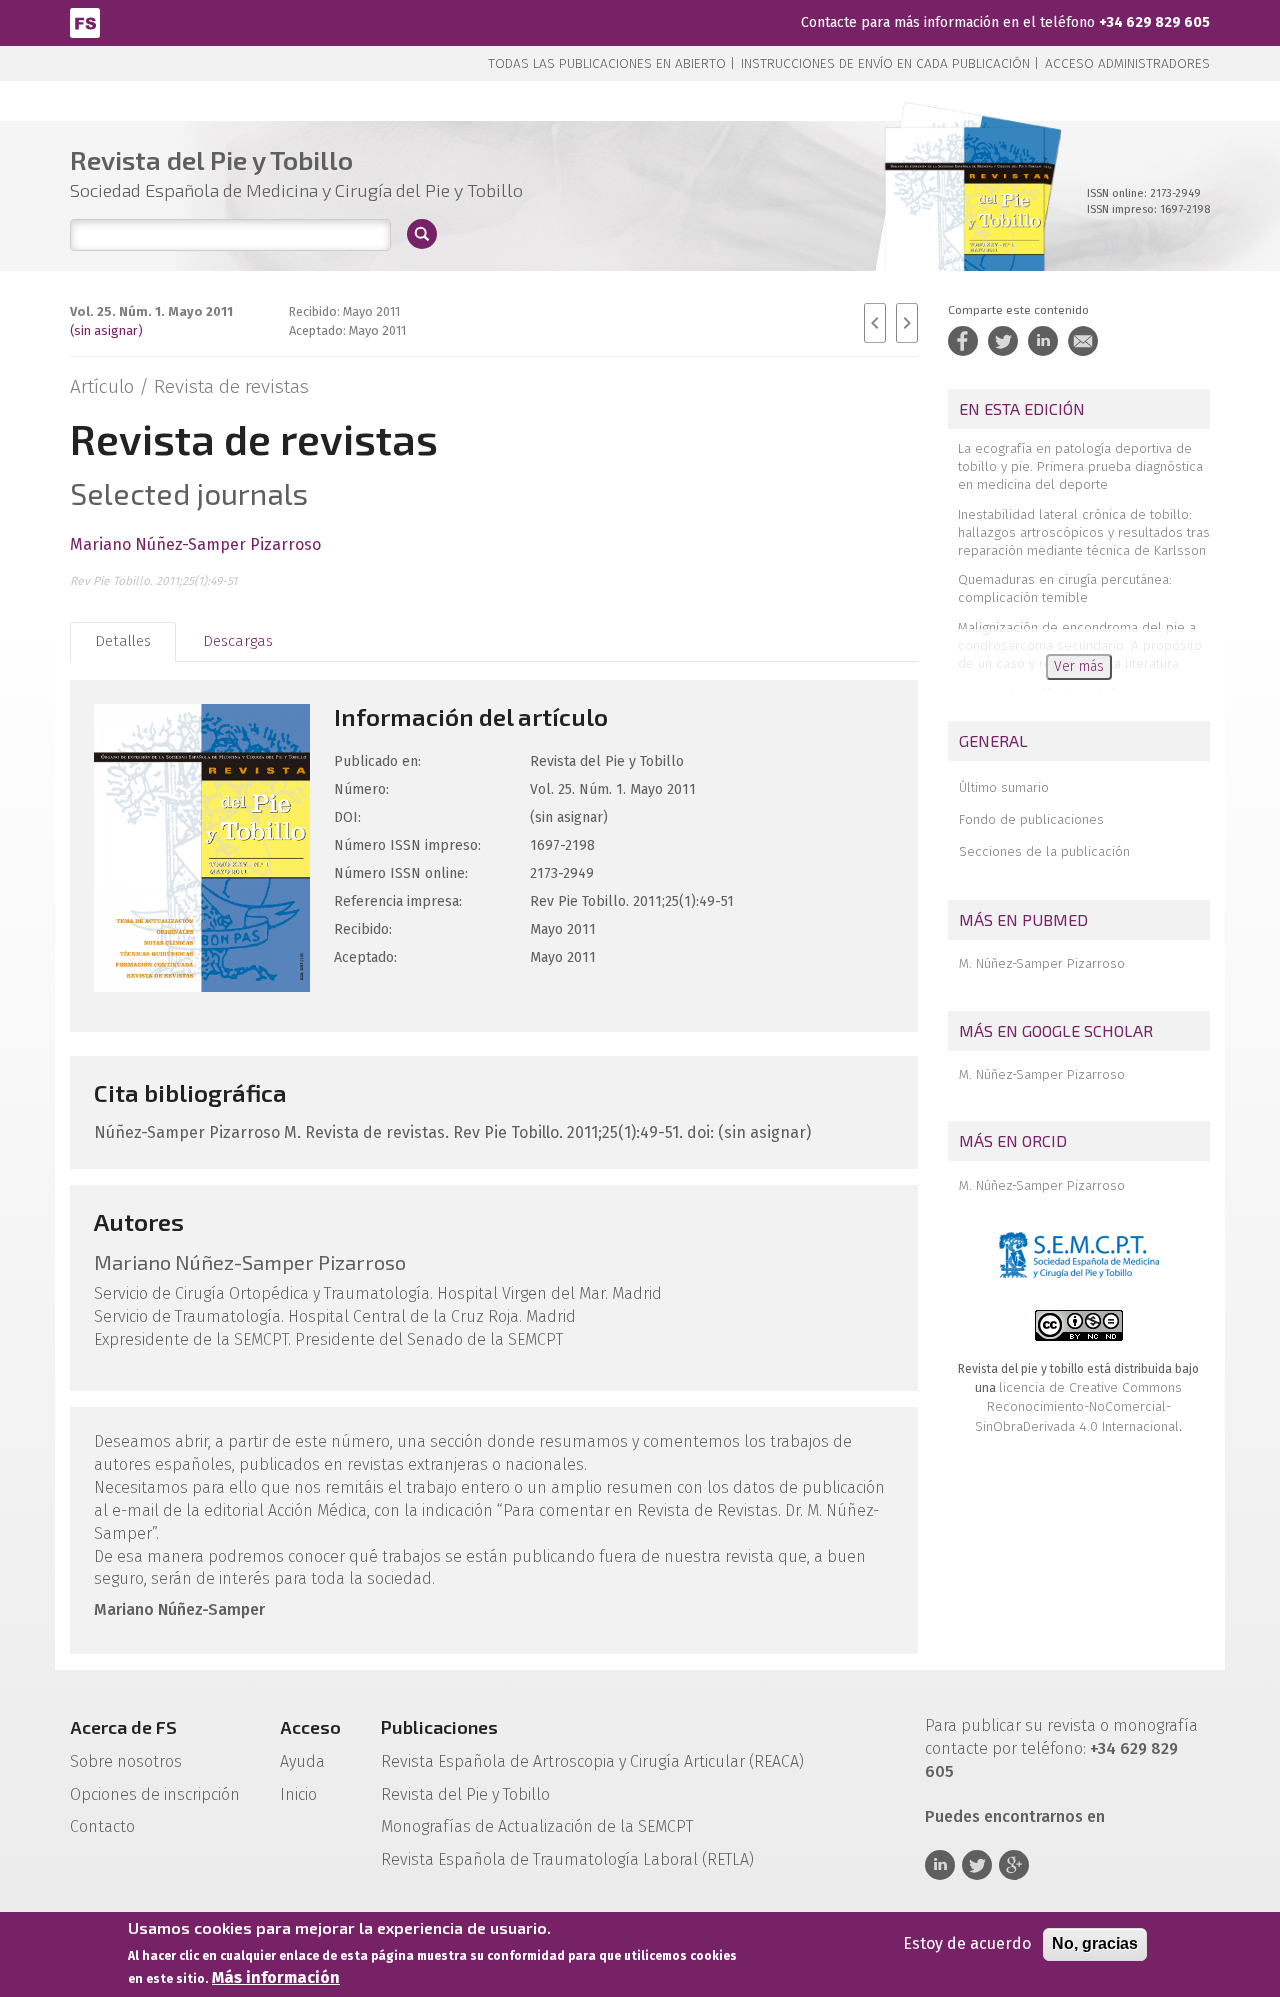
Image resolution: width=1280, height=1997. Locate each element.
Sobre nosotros (126, 1761)
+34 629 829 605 (1154, 22)
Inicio (298, 1794)
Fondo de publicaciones (1031, 819)
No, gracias (1095, 1943)
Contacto (102, 1826)
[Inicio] (85, 21)
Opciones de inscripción (155, 1794)
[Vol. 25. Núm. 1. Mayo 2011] (964, 219)
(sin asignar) (106, 330)
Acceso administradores (1127, 63)
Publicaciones (439, 1727)
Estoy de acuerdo (967, 1943)
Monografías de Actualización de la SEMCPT (537, 1826)
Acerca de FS (123, 1727)
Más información (276, 1977)
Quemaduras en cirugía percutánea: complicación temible (1065, 588)
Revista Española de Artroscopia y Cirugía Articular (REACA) (592, 1761)
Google (1014, 1865)
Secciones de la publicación (1044, 851)
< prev (875, 323)
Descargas (238, 641)
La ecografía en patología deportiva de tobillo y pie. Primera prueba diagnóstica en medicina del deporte (1080, 466)
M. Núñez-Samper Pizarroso (1042, 963)
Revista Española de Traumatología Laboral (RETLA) (567, 1859)
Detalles (123, 641)
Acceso (310, 1727)
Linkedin (940, 1865)
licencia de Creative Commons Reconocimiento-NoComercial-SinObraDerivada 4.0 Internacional (1078, 1407)
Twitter (977, 1865)
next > (907, 323)
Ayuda (302, 1761)
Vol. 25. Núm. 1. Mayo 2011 (151, 311)
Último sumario (1004, 787)
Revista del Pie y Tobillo (465, 1794)
